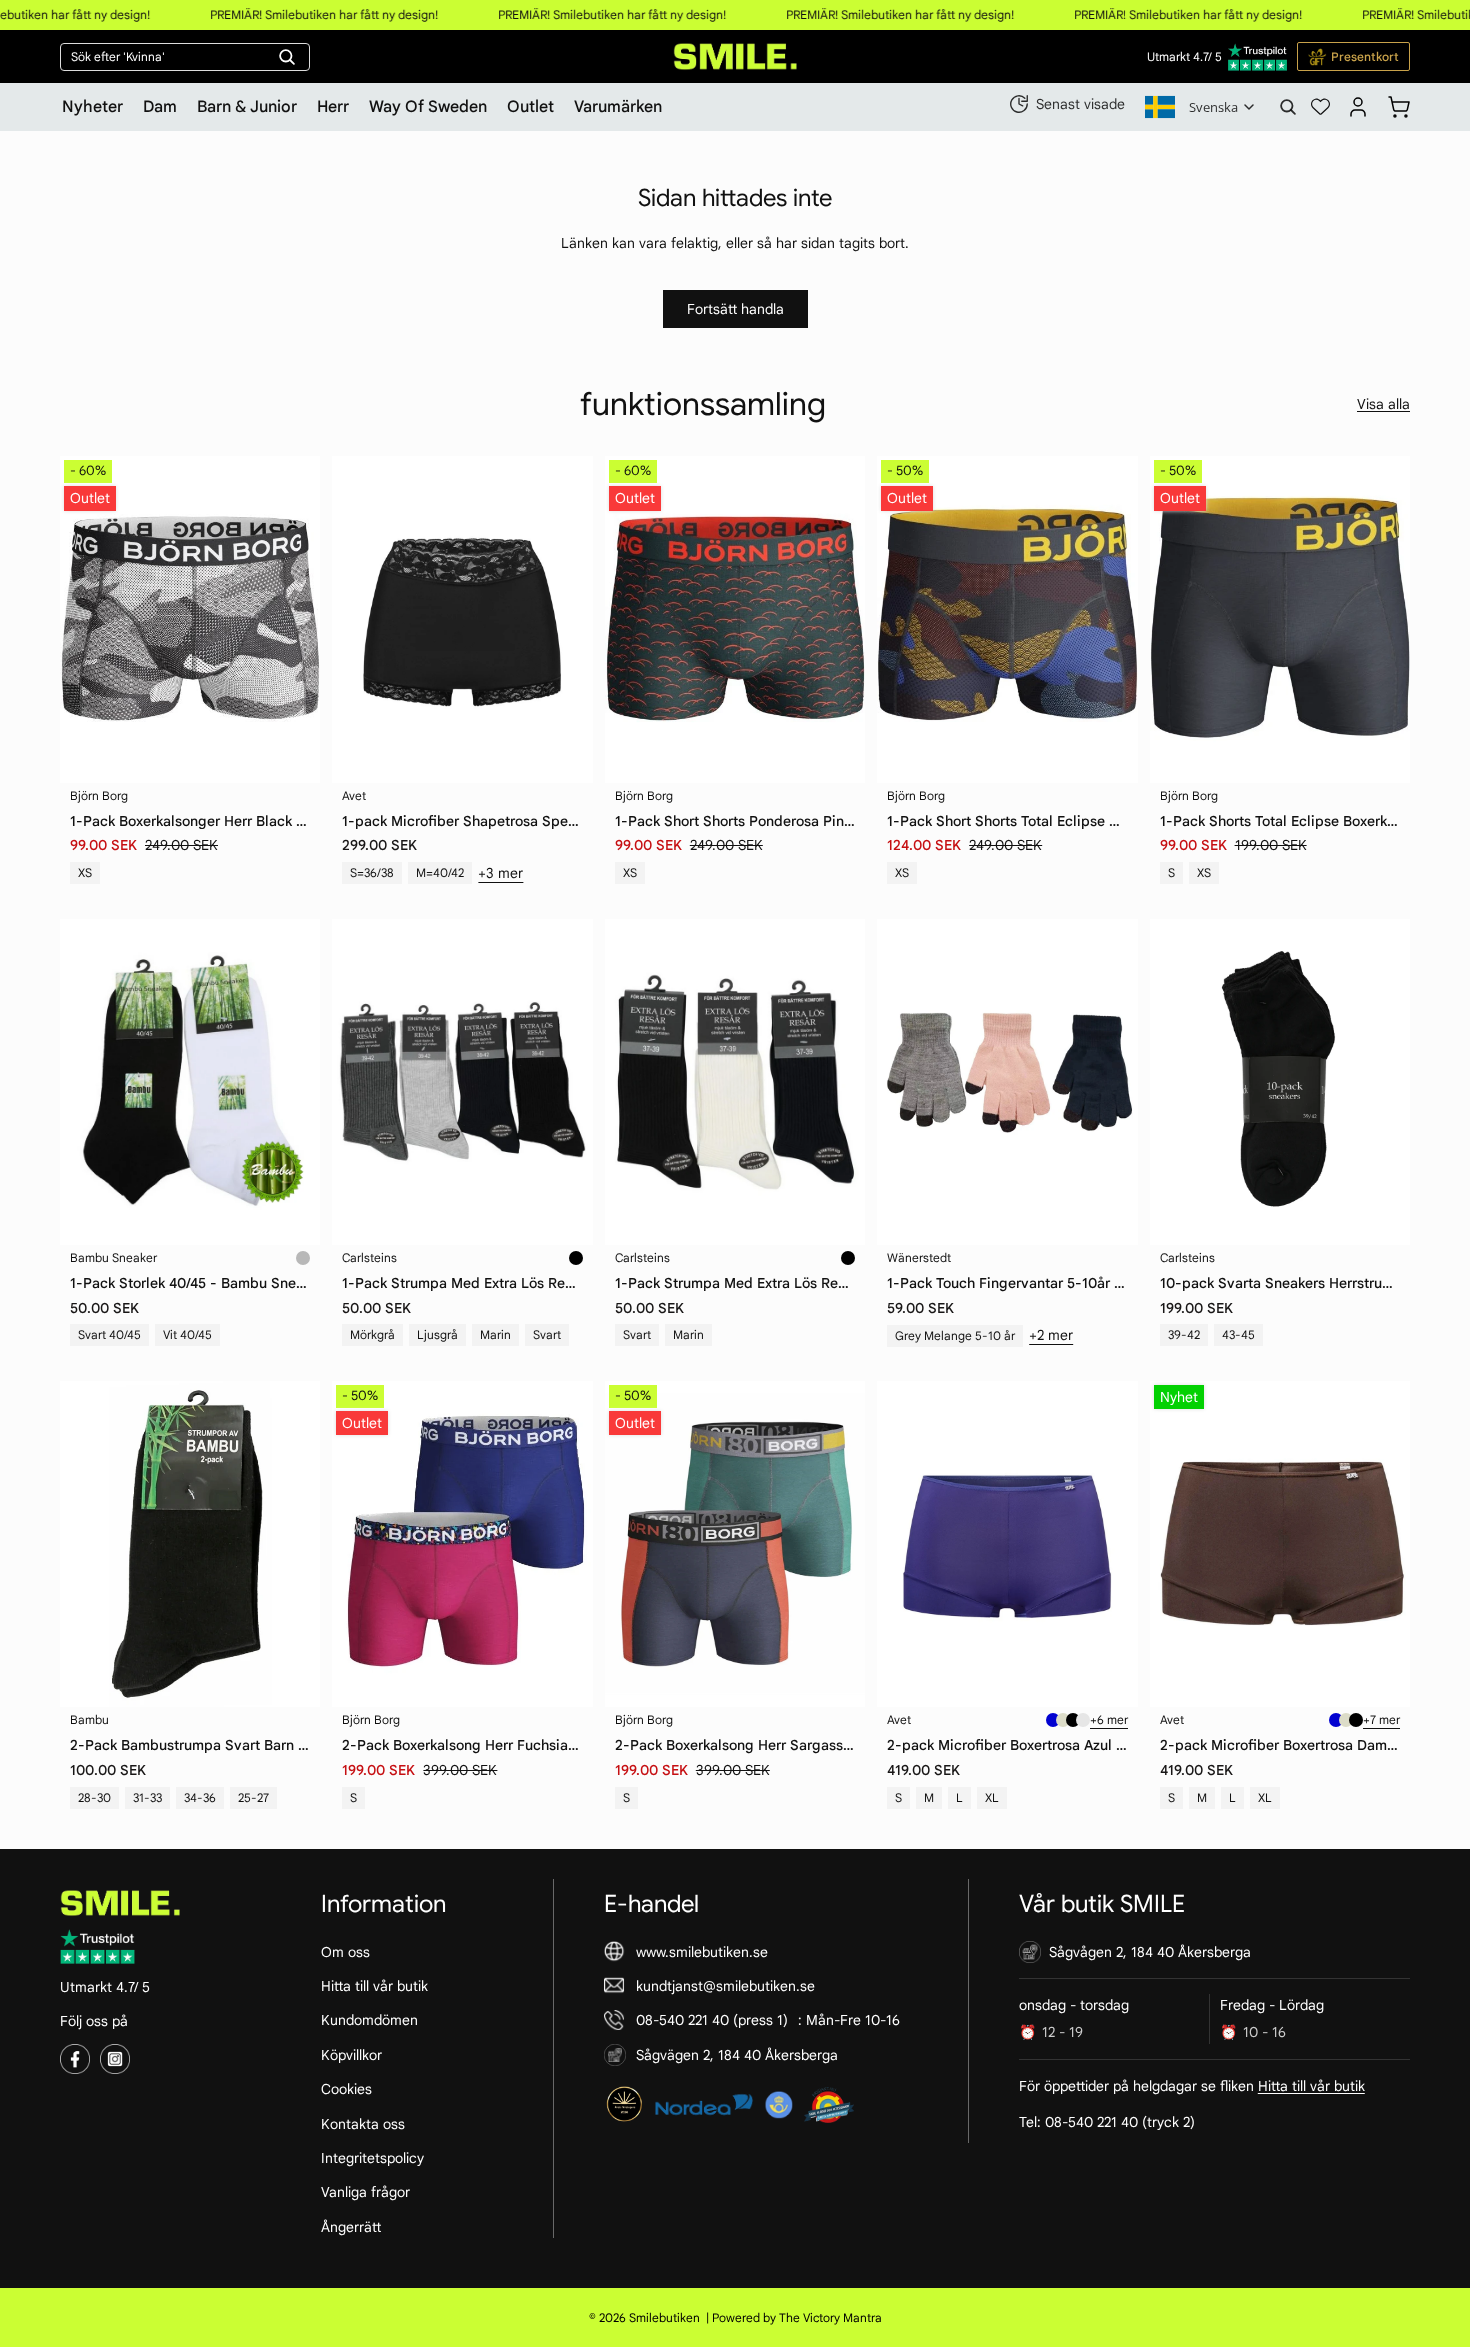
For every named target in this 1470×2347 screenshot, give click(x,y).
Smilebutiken (664, 2317)
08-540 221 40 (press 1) (712, 2020)
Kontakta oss (363, 2123)
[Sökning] (1288, 107)
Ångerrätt (351, 2226)
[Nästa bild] (835, 1544)
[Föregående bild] (635, 1544)
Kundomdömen (369, 2020)
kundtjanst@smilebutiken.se (725, 1986)
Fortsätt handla (735, 309)
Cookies (346, 2089)
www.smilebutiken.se (702, 1951)
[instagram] (115, 2059)
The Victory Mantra (830, 2317)
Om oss (345, 1951)
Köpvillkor (351, 2054)
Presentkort (1365, 56)
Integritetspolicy (372, 2158)
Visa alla (1383, 404)
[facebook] (75, 2059)
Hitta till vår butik (374, 1986)
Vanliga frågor (365, 2192)
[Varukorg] (1399, 104)
